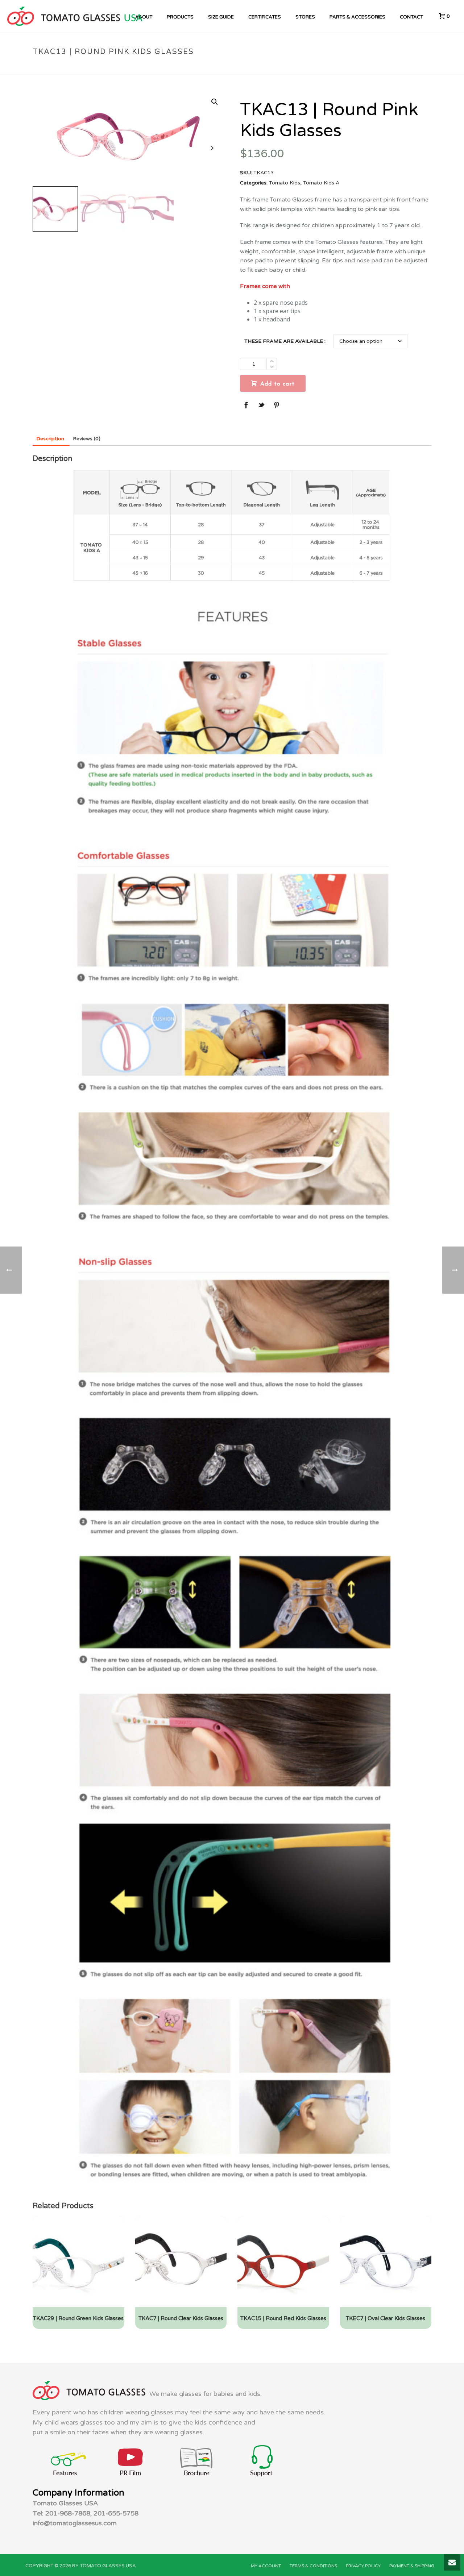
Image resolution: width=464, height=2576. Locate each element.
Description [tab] (50, 439)
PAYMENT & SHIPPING (412, 2566)
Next (212, 148)
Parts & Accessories (357, 17)
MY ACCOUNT (266, 2566)
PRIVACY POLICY (363, 2566)
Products (180, 17)
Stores (305, 17)
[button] (215, 102)
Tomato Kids (286, 67)
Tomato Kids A (324, 67)
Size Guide (221, 17)
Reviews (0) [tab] (87, 439)
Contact (411, 17)
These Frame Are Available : (285, 341)
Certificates (265, 17)
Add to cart (277, 384)
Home (259, 67)
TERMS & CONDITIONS (313, 2566)
